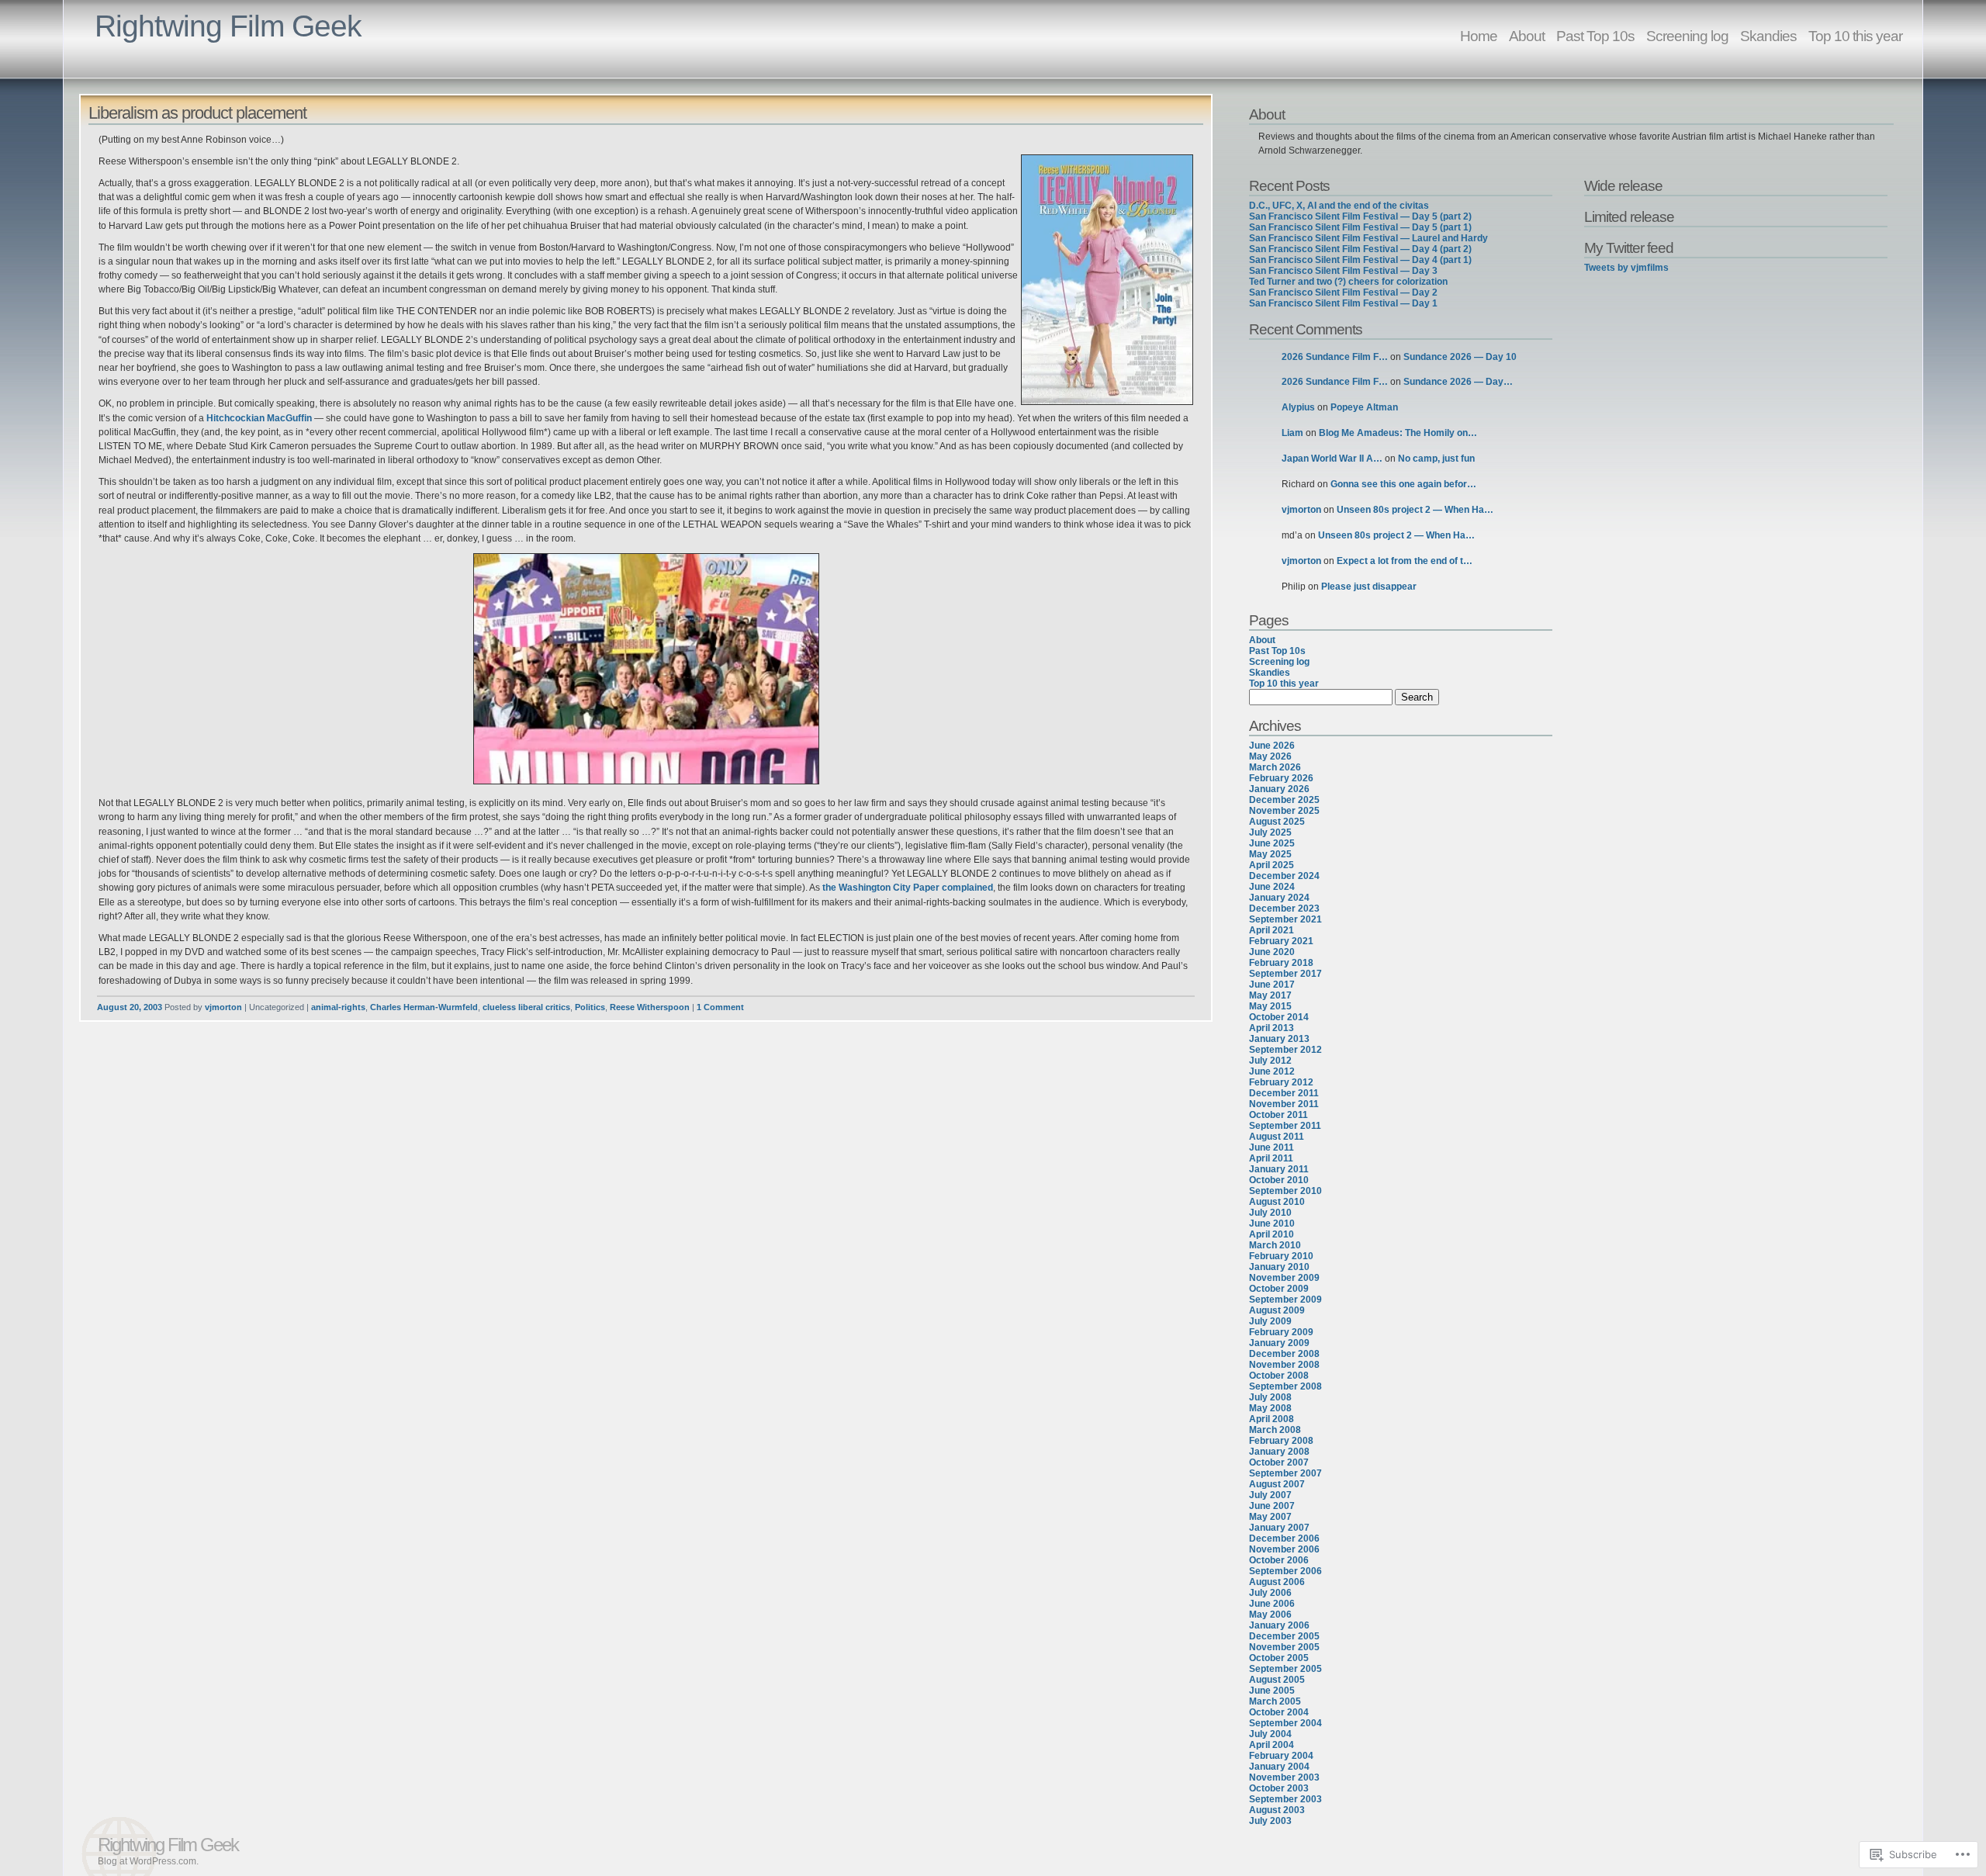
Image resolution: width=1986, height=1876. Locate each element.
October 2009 (1279, 1289)
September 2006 (1285, 1571)
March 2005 (1275, 1701)
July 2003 (1270, 1821)
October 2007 (1279, 1462)
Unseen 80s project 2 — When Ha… (1415, 510)
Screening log (1687, 36)
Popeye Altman (1364, 407)
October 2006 (1279, 1560)
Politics (590, 1007)
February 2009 (1281, 1332)
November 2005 (1284, 1647)
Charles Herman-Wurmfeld (424, 1007)
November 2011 (1284, 1104)
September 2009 (1285, 1300)
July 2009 (1270, 1321)
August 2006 (1277, 1582)
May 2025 (1270, 854)
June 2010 (1272, 1224)
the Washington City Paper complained (908, 888)
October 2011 (1278, 1115)
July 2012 (1270, 1061)
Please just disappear (1369, 587)
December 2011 (1284, 1093)
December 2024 (1284, 876)
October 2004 (1279, 1712)
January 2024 (1279, 898)
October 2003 (1279, 1788)
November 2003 (1284, 1777)
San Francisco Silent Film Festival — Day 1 (1343, 303)
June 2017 (1272, 985)
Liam (1292, 433)
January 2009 (1279, 1343)
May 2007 (1270, 1517)
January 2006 (1279, 1625)
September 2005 (1285, 1669)
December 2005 (1284, 1636)
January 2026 (1279, 789)
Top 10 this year (1855, 36)
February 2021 (1281, 941)
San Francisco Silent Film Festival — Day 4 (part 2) (1360, 249)
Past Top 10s (1595, 36)
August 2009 (1277, 1310)
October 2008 (1279, 1376)
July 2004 (1270, 1734)
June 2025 (1272, 843)
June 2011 (1272, 1147)
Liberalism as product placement (197, 113)
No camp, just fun (1436, 459)
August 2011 (1277, 1137)
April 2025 (1272, 865)
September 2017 (1285, 974)
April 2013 (1272, 1028)
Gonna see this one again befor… (1403, 484)
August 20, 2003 (130, 1007)
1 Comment (720, 1007)
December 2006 (1284, 1539)
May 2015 (1270, 1006)
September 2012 (1285, 1050)
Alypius (1298, 407)
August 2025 (1277, 822)
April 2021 (1272, 930)
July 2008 (1270, 1397)
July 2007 (1270, 1495)
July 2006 (1270, 1593)
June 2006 (1272, 1604)
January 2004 (1279, 1767)
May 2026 (1270, 756)
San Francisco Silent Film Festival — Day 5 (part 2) (1360, 216)
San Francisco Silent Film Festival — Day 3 (1343, 271)
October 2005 (1279, 1658)
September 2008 (1285, 1386)
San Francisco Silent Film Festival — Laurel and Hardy (1368, 238)
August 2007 (1277, 1484)
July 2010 (1270, 1213)
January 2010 (1279, 1267)
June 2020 (1272, 952)
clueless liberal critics (526, 1007)
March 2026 (1275, 767)
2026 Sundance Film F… (1335, 357)
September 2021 (1285, 919)
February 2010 (1281, 1256)
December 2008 (1284, 1354)
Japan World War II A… (1332, 459)
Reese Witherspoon (650, 1007)
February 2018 (1281, 963)
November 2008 (1284, 1365)
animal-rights (338, 1007)
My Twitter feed (1629, 247)
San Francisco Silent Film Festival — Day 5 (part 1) (1360, 227)
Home (1479, 36)
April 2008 (1272, 1419)
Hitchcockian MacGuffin (259, 418)
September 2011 (1285, 1126)
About (1527, 36)
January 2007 (1279, 1528)
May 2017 (1270, 995)
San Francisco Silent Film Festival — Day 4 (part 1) (1360, 260)
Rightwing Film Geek (228, 26)
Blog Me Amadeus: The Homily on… (1398, 433)
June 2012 (1272, 1071)
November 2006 (1284, 1549)
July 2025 (1270, 832)
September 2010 (1285, 1191)
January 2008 (1279, 1452)
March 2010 (1275, 1245)
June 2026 (1272, 746)
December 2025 (1284, 800)
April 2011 (1271, 1158)
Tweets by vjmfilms (1626, 268)
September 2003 (1285, 1799)
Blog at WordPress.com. (148, 1861)
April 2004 (1272, 1745)
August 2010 (1277, 1202)
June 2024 (1272, 887)
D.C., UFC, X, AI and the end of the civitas (1339, 206)
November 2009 (1284, 1278)
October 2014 (1279, 1017)
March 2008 (1275, 1430)
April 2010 (1272, 1234)
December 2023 (1284, 909)
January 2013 (1279, 1039)
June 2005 (1272, 1691)
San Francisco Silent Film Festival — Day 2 (1343, 292)
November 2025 (1284, 811)
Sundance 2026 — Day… (1458, 382)
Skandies (1768, 36)
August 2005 (1277, 1680)
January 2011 (1279, 1169)
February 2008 (1281, 1441)
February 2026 (1281, 778)
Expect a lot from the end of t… (1405, 561)
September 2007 (1285, 1473)
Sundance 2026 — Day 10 (1460, 357)
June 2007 (1272, 1506)
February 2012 (1281, 1082)
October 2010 (1279, 1180)
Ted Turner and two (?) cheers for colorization (1348, 282)
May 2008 (1270, 1408)
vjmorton (223, 1007)
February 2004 (1281, 1756)
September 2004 (1285, 1723)
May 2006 (1270, 1615)
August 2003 (1277, 1810)
